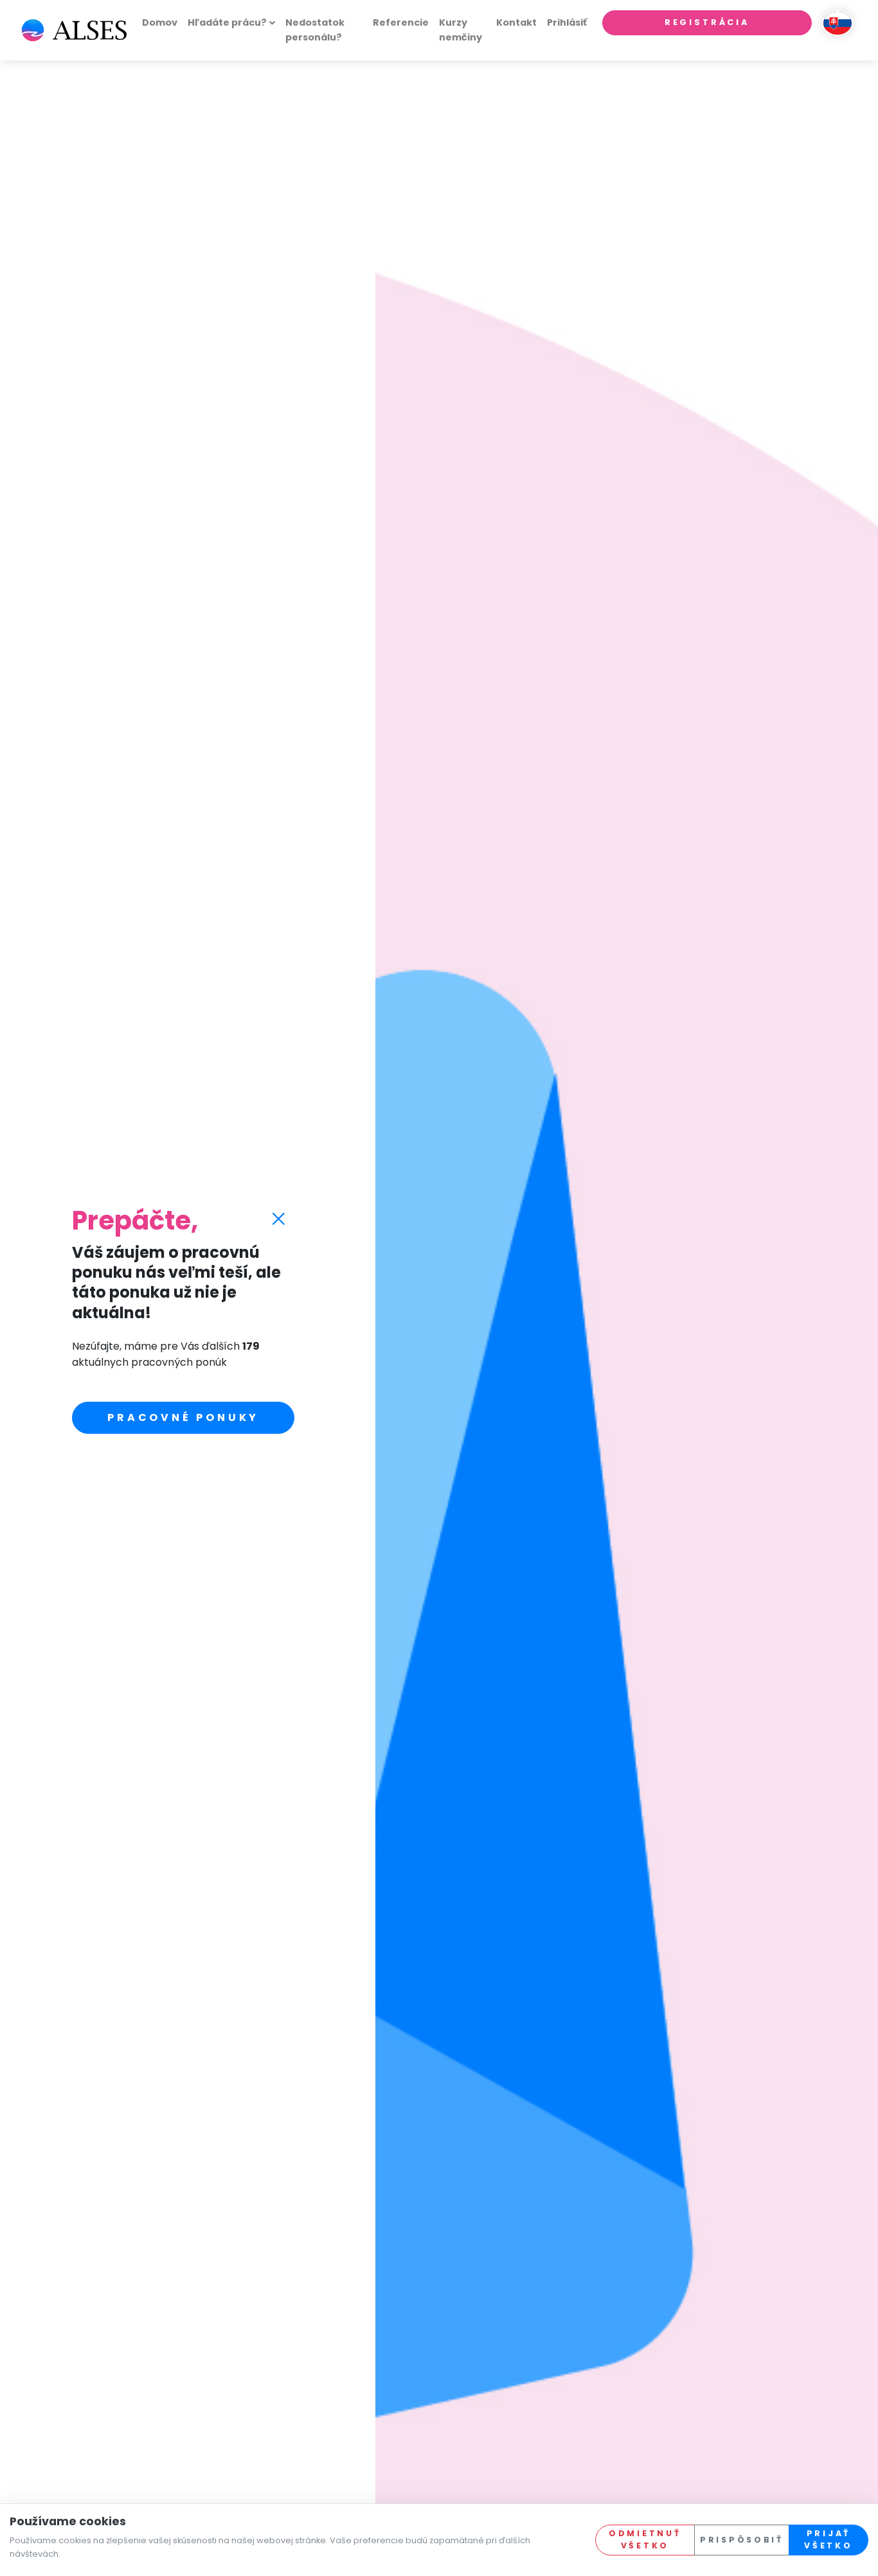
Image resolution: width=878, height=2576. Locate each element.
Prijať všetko (828, 2539)
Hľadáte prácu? (227, 22)
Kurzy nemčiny (461, 30)
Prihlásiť (567, 22)
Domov (160, 22)
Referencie (401, 22)
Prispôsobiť (742, 2540)
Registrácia (707, 22)
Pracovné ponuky (183, 1417)
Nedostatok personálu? (315, 30)
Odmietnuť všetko (645, 2539)
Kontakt (516, 22)
